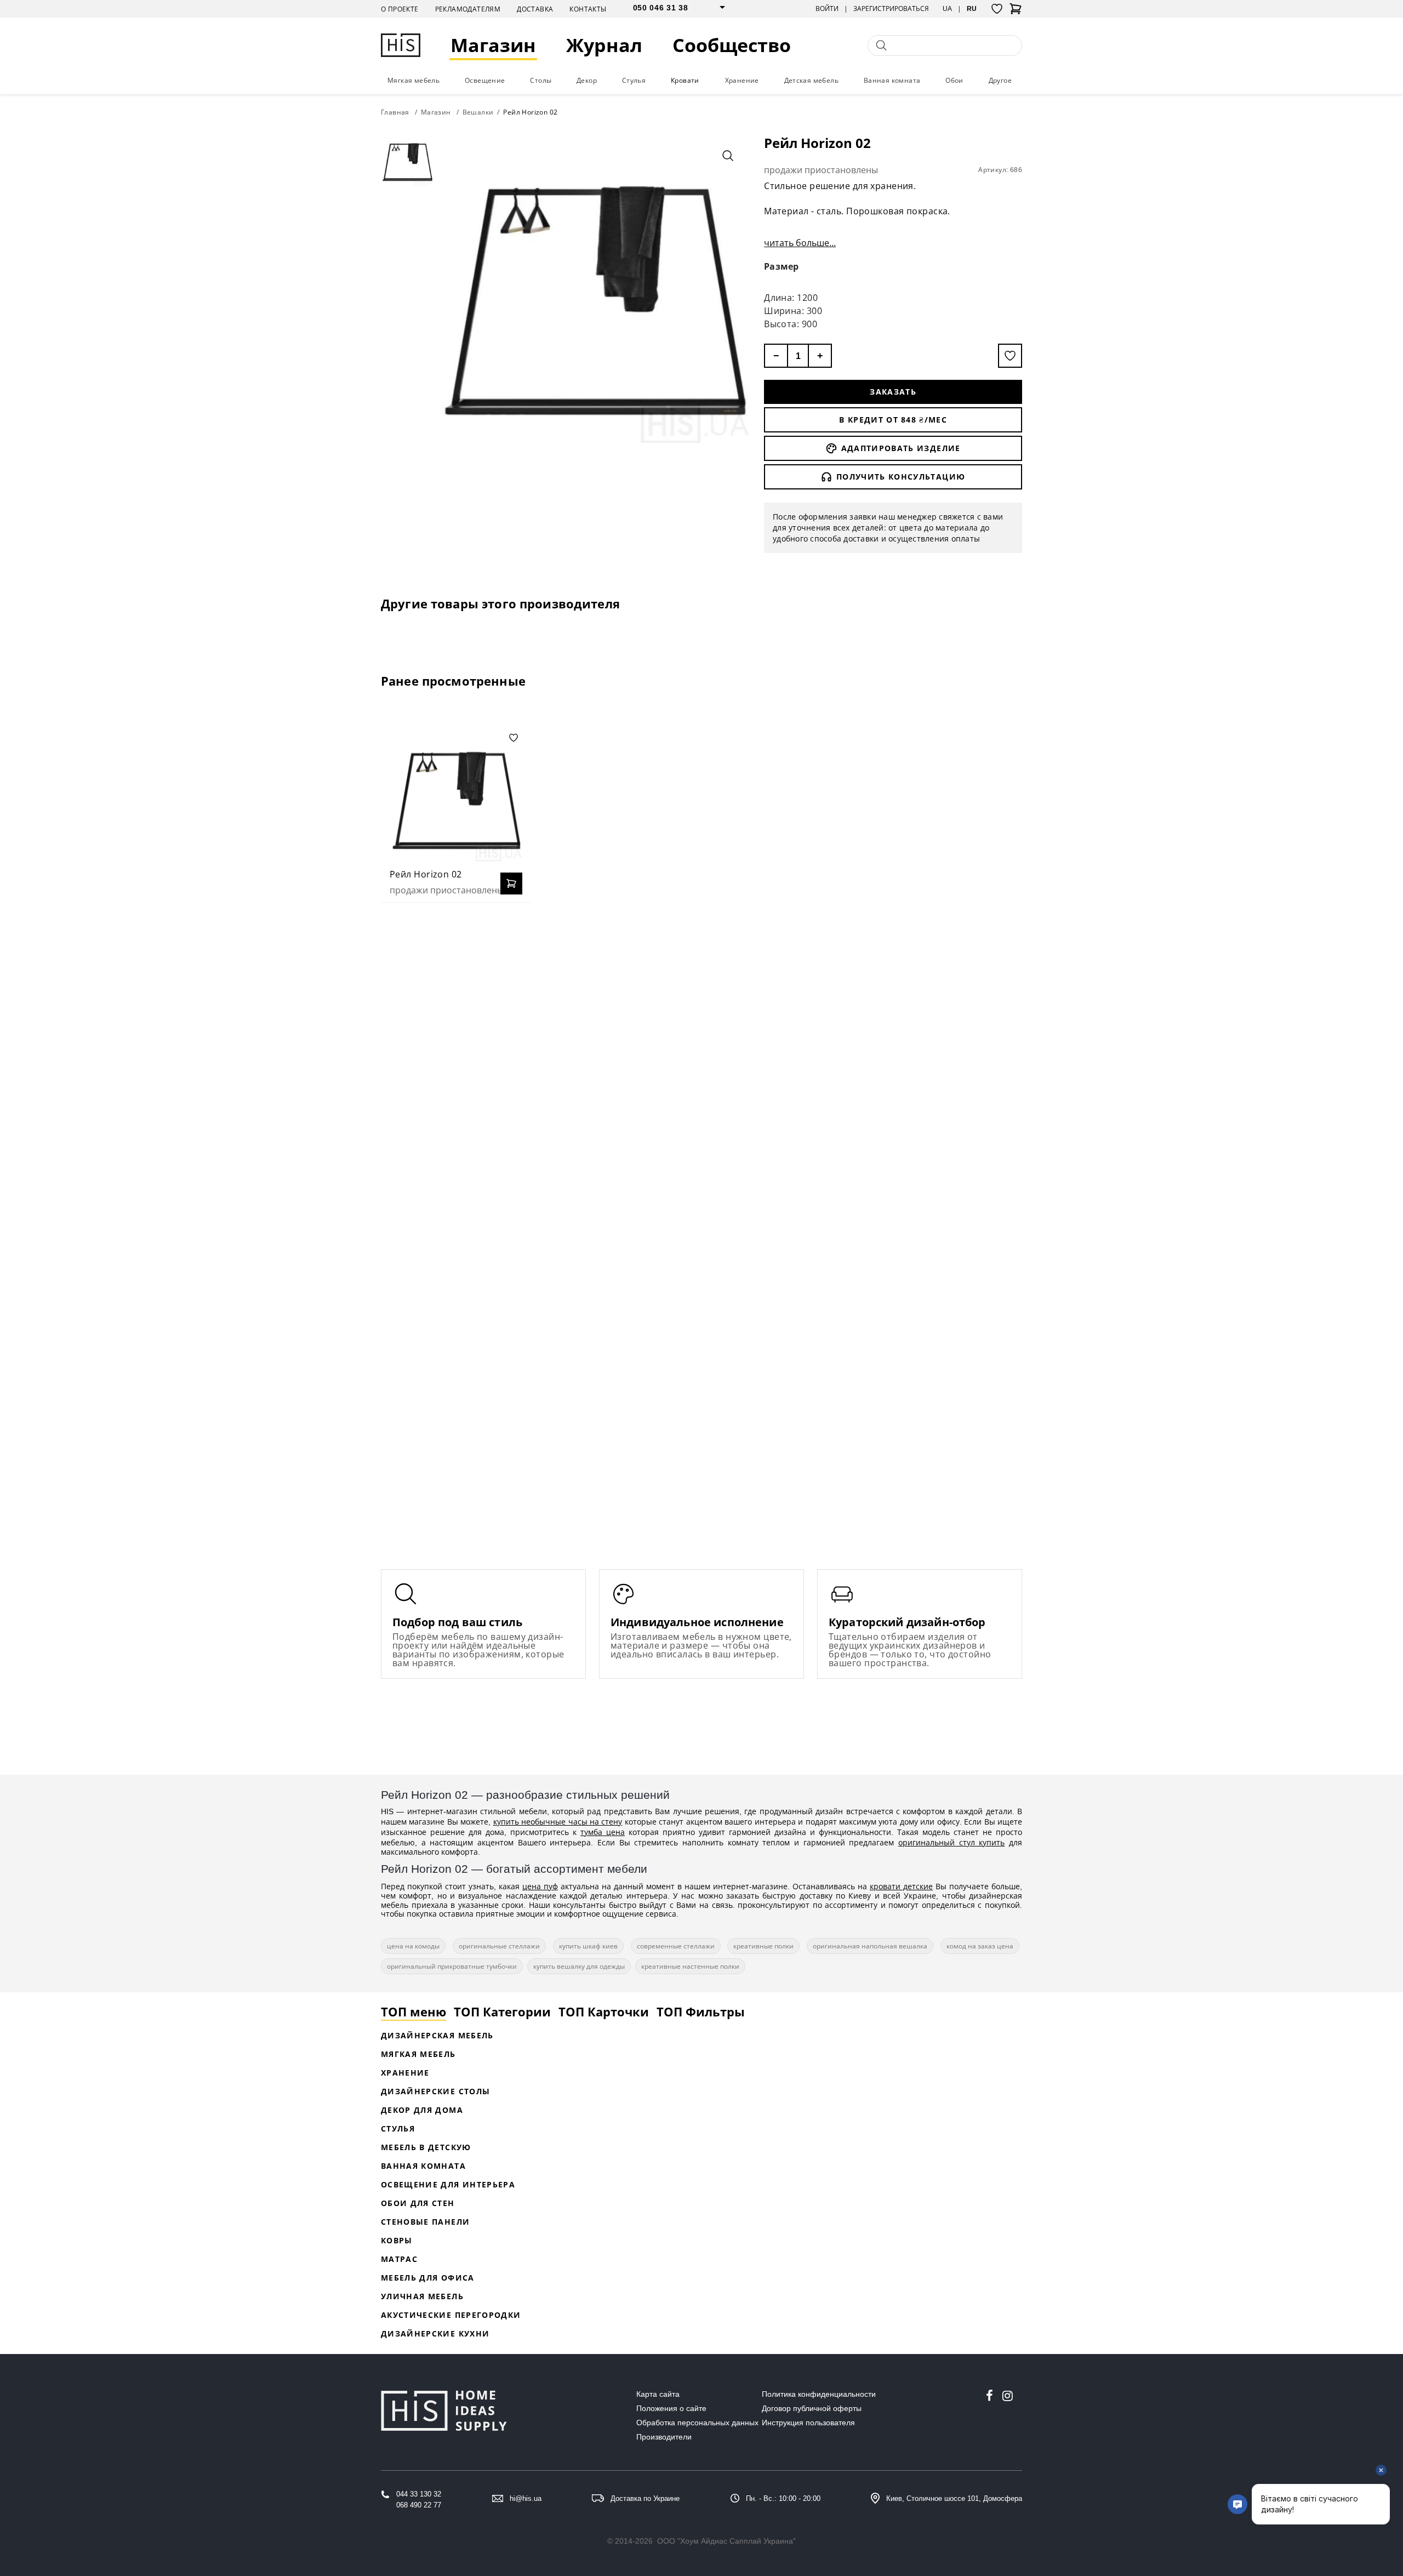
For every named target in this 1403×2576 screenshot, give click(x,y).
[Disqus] (701, 1052)
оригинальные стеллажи (499, 1946)
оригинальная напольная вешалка (870, 1946)
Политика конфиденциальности (819, 2394)
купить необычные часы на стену (558, 1822)
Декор (587, 80)
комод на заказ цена (980, 1946)
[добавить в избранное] (1010, 356)
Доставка (535, 9)
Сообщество (732, 45)
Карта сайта (658, 2394)
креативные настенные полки (690, 1966)
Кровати (685, 80)
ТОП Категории (502, 2011)
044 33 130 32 (419, 2494)
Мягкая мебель (414, 80)
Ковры (397, 2240)
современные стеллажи (676, 1946)
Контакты (588, 9)
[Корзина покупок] (1016, 12)
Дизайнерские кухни (435, 2333)
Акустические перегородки (451, 2315)
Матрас (399, 2259)
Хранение (742, 80)
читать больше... (800, 243)
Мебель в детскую (426, 2147)
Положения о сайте (671, 2408)
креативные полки (763, 1946)
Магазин (493, 45)
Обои (954, 80)
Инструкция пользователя (808, 2423)
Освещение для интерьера (448, 2184)
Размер (782, 266)
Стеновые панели (425, 2222)
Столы (541, 80)
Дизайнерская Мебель (437, 2035)
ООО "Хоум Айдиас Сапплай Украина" (726, 2541)
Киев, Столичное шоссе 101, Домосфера (954, 2498)
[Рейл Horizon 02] (456, 795)
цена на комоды (413, 1946)
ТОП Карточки (604, 2011)
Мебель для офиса (428, 2278)
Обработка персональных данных (697, 2423)
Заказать (893, 392)
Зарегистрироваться (891, 9)
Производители (664, 2437)
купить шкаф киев (588, 1946)
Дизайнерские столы (435, 2091)
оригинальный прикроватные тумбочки (452, 1966)
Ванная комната (892, 80)
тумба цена (603, 1832)
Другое (1000, 80)
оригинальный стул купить (951, 1842)
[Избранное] (997, 9)
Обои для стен (418, 2203)
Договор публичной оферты (812, 2408)
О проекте (400, 9)
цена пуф (540, 1886)
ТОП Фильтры (701, 2011)
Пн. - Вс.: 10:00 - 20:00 (783, 2498)
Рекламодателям (468, 9)
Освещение (485, 80)
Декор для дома (422, 2110)
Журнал (604, 45)
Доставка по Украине (645, 2498)
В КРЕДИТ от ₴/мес (893, 420)
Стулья (634, 80)
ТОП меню (414, 2011)
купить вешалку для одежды (579, 1966)
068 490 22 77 (419, 2505)
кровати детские (901, 1886)
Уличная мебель (422, 2296)
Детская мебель (812, 80)
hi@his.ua (526, 2498)
